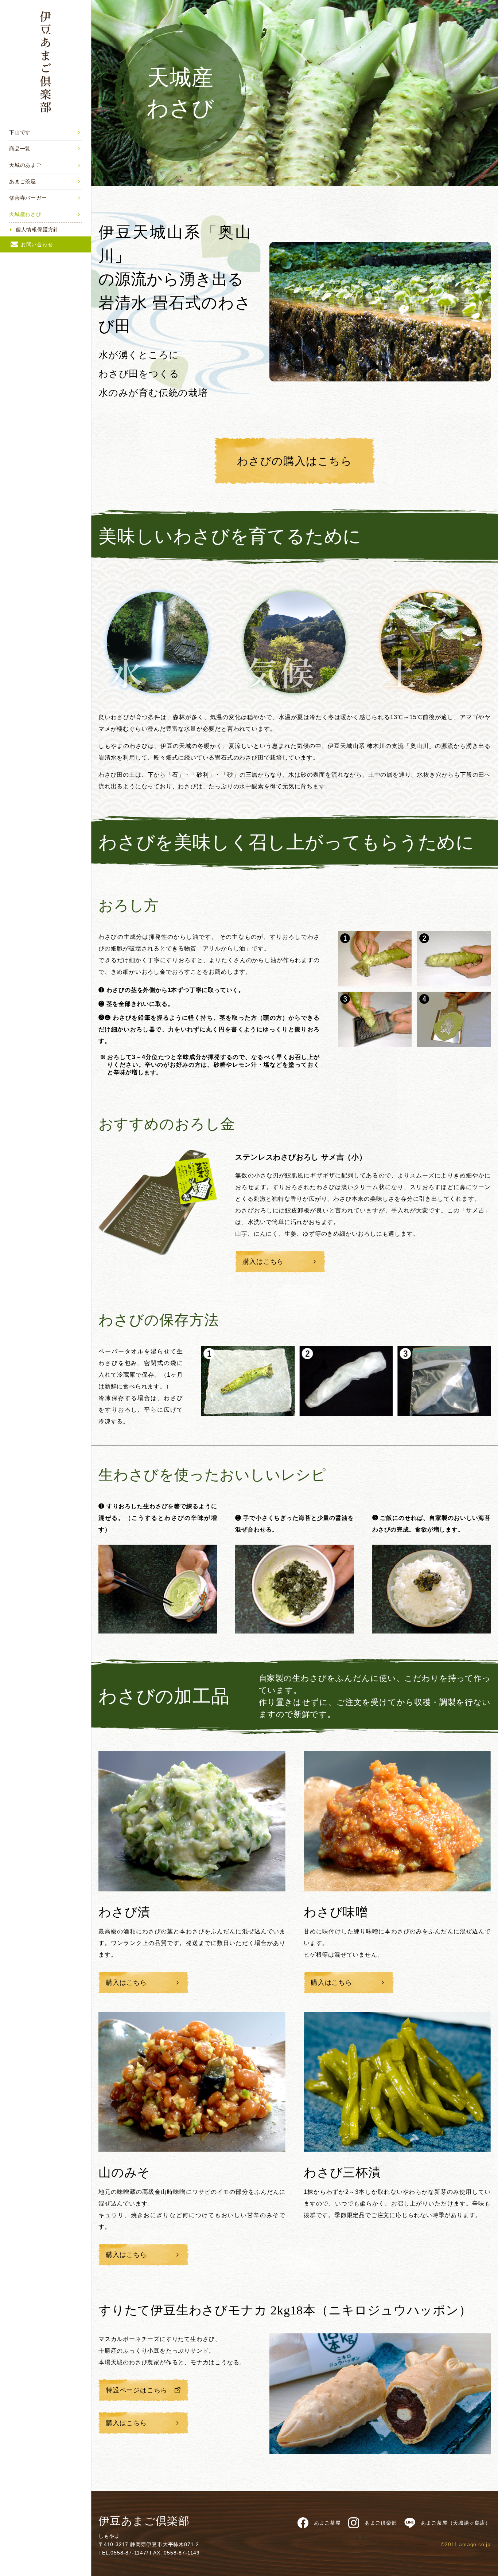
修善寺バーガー (28, 198)
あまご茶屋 (23, 181)
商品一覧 (20, 149)
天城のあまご (25, 165)
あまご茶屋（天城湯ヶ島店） (456, 2523)
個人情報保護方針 (37, 230)
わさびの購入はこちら (295, 461)
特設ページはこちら (137, 2390)
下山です (20, 132)
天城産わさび (25, 214)
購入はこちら (263, 1262)
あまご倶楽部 (381, 2523)
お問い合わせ (37, 244)
